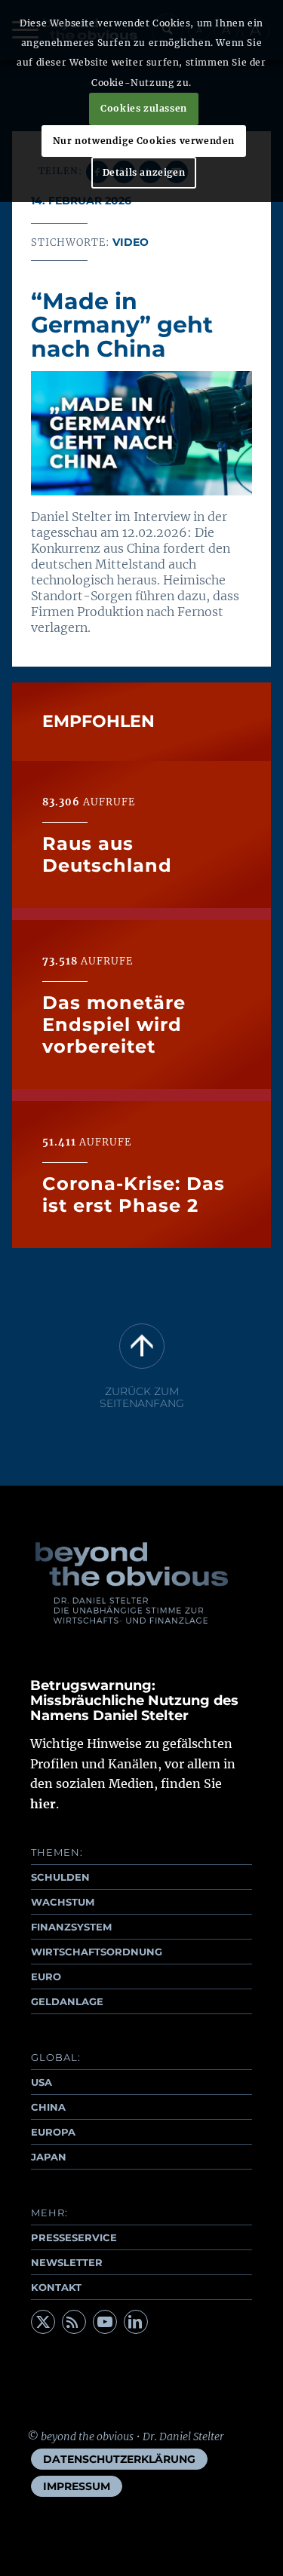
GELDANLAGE (67, 2001)
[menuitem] (119, 2459)
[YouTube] (105, 2322)
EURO (46, 1976)
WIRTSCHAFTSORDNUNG (97, 1952)
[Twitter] (43, 2322)
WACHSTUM (63, 1902)
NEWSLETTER (67, 2262)
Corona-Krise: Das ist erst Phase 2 (134, 1194)
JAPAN (49, 2157)
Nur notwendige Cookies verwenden (144, 141)
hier (43, 1804)
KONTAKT (56, 2287)
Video (131, 242)
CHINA (48, 2107)
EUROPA (53, 2132)
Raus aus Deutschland (107, 854)
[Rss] (74, 2322)
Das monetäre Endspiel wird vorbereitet (114, 1024)
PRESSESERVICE (74, 2237)
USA (42, 2082)
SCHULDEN (60, 1877)
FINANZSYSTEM (71, 1927)
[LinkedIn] (136, 2322)
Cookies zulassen (144, 108)
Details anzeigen (144, 172)
